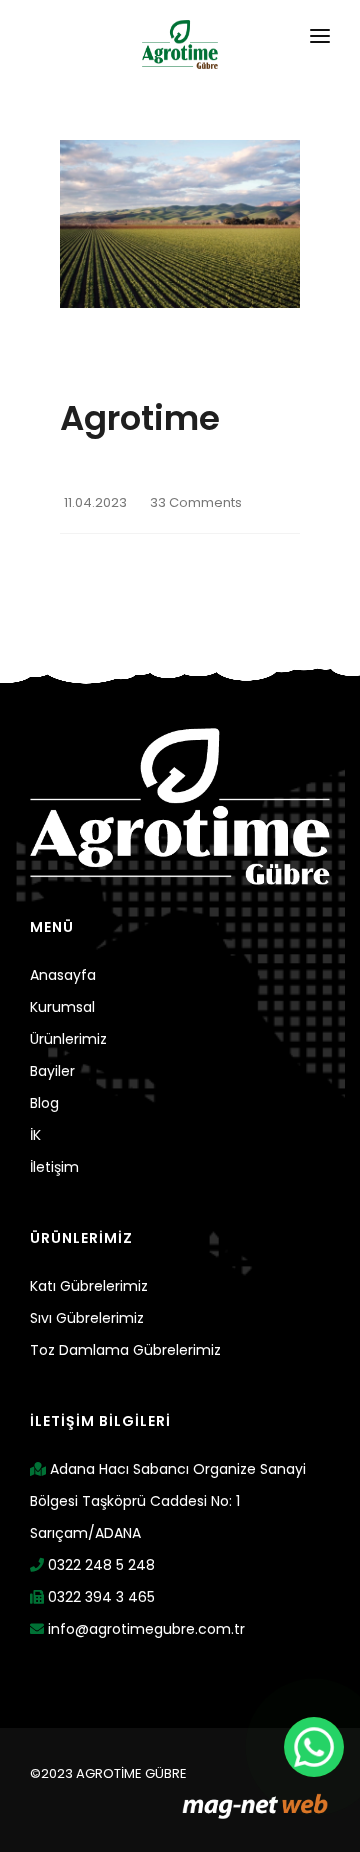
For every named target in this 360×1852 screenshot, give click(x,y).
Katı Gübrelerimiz (89, 1286)
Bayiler (52, 1071)
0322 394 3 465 (99, 1597)
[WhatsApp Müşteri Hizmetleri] (314, 1747)
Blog (44, 1103)
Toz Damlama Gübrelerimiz (125, 1350)
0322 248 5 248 (99, 1565)
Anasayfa (63, 975)
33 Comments (196, 502)
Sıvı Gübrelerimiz (87, 1318)
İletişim (54, 1167)
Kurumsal (62, 1007)
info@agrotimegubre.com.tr (144, 1629)
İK (35, 1135)
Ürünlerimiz (68, 1039)
